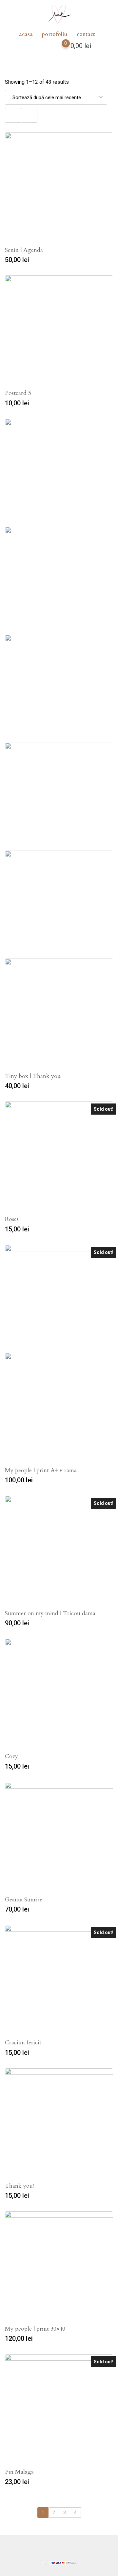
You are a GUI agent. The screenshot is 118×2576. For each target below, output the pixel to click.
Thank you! (19, 2186)
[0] (59, 47)
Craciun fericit (23, 2043)
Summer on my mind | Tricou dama (50, 1613)
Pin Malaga (19, 2472)
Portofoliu (55, 34)
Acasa (26, 34)
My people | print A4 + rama (41, 1470)
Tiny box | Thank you (33, 1076)
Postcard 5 (18, 393)
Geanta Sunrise (24, 1900)
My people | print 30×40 (35, 2329)
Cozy (11, 1756)
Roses (12, 1219)
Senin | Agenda (24, 250)
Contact (86, 34)
